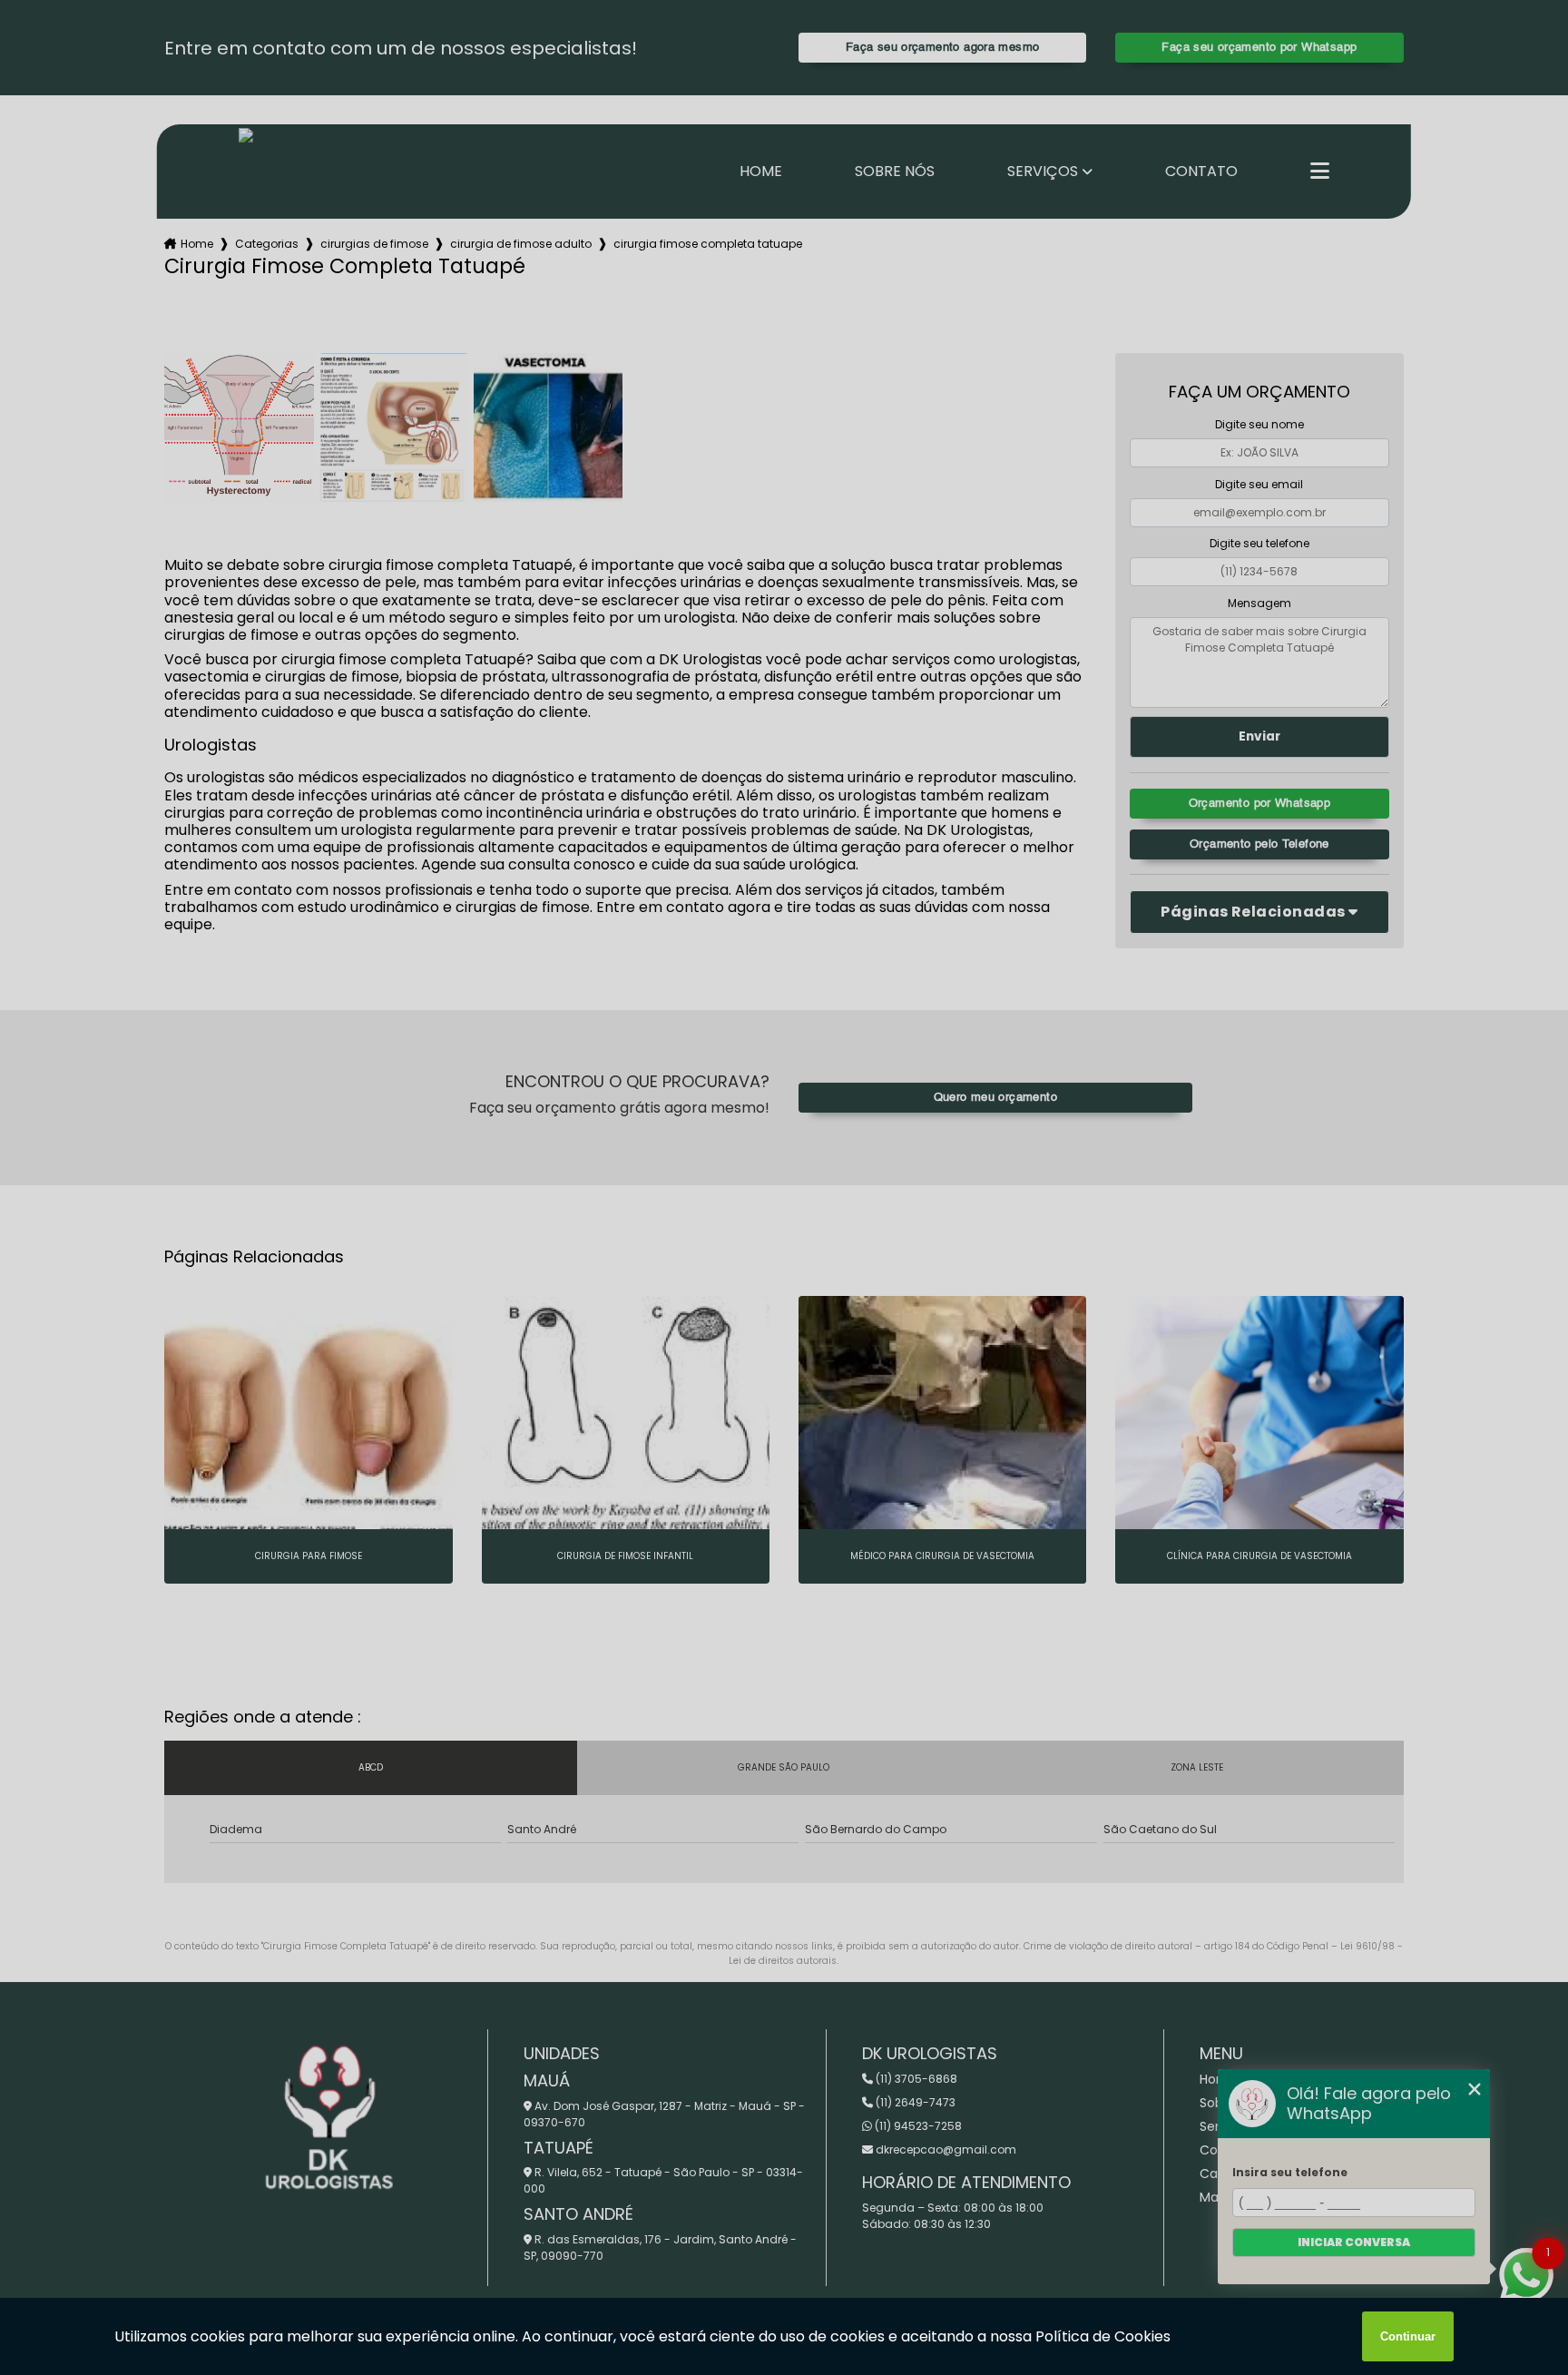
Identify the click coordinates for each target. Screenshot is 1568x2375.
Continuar (1408, 2336)
